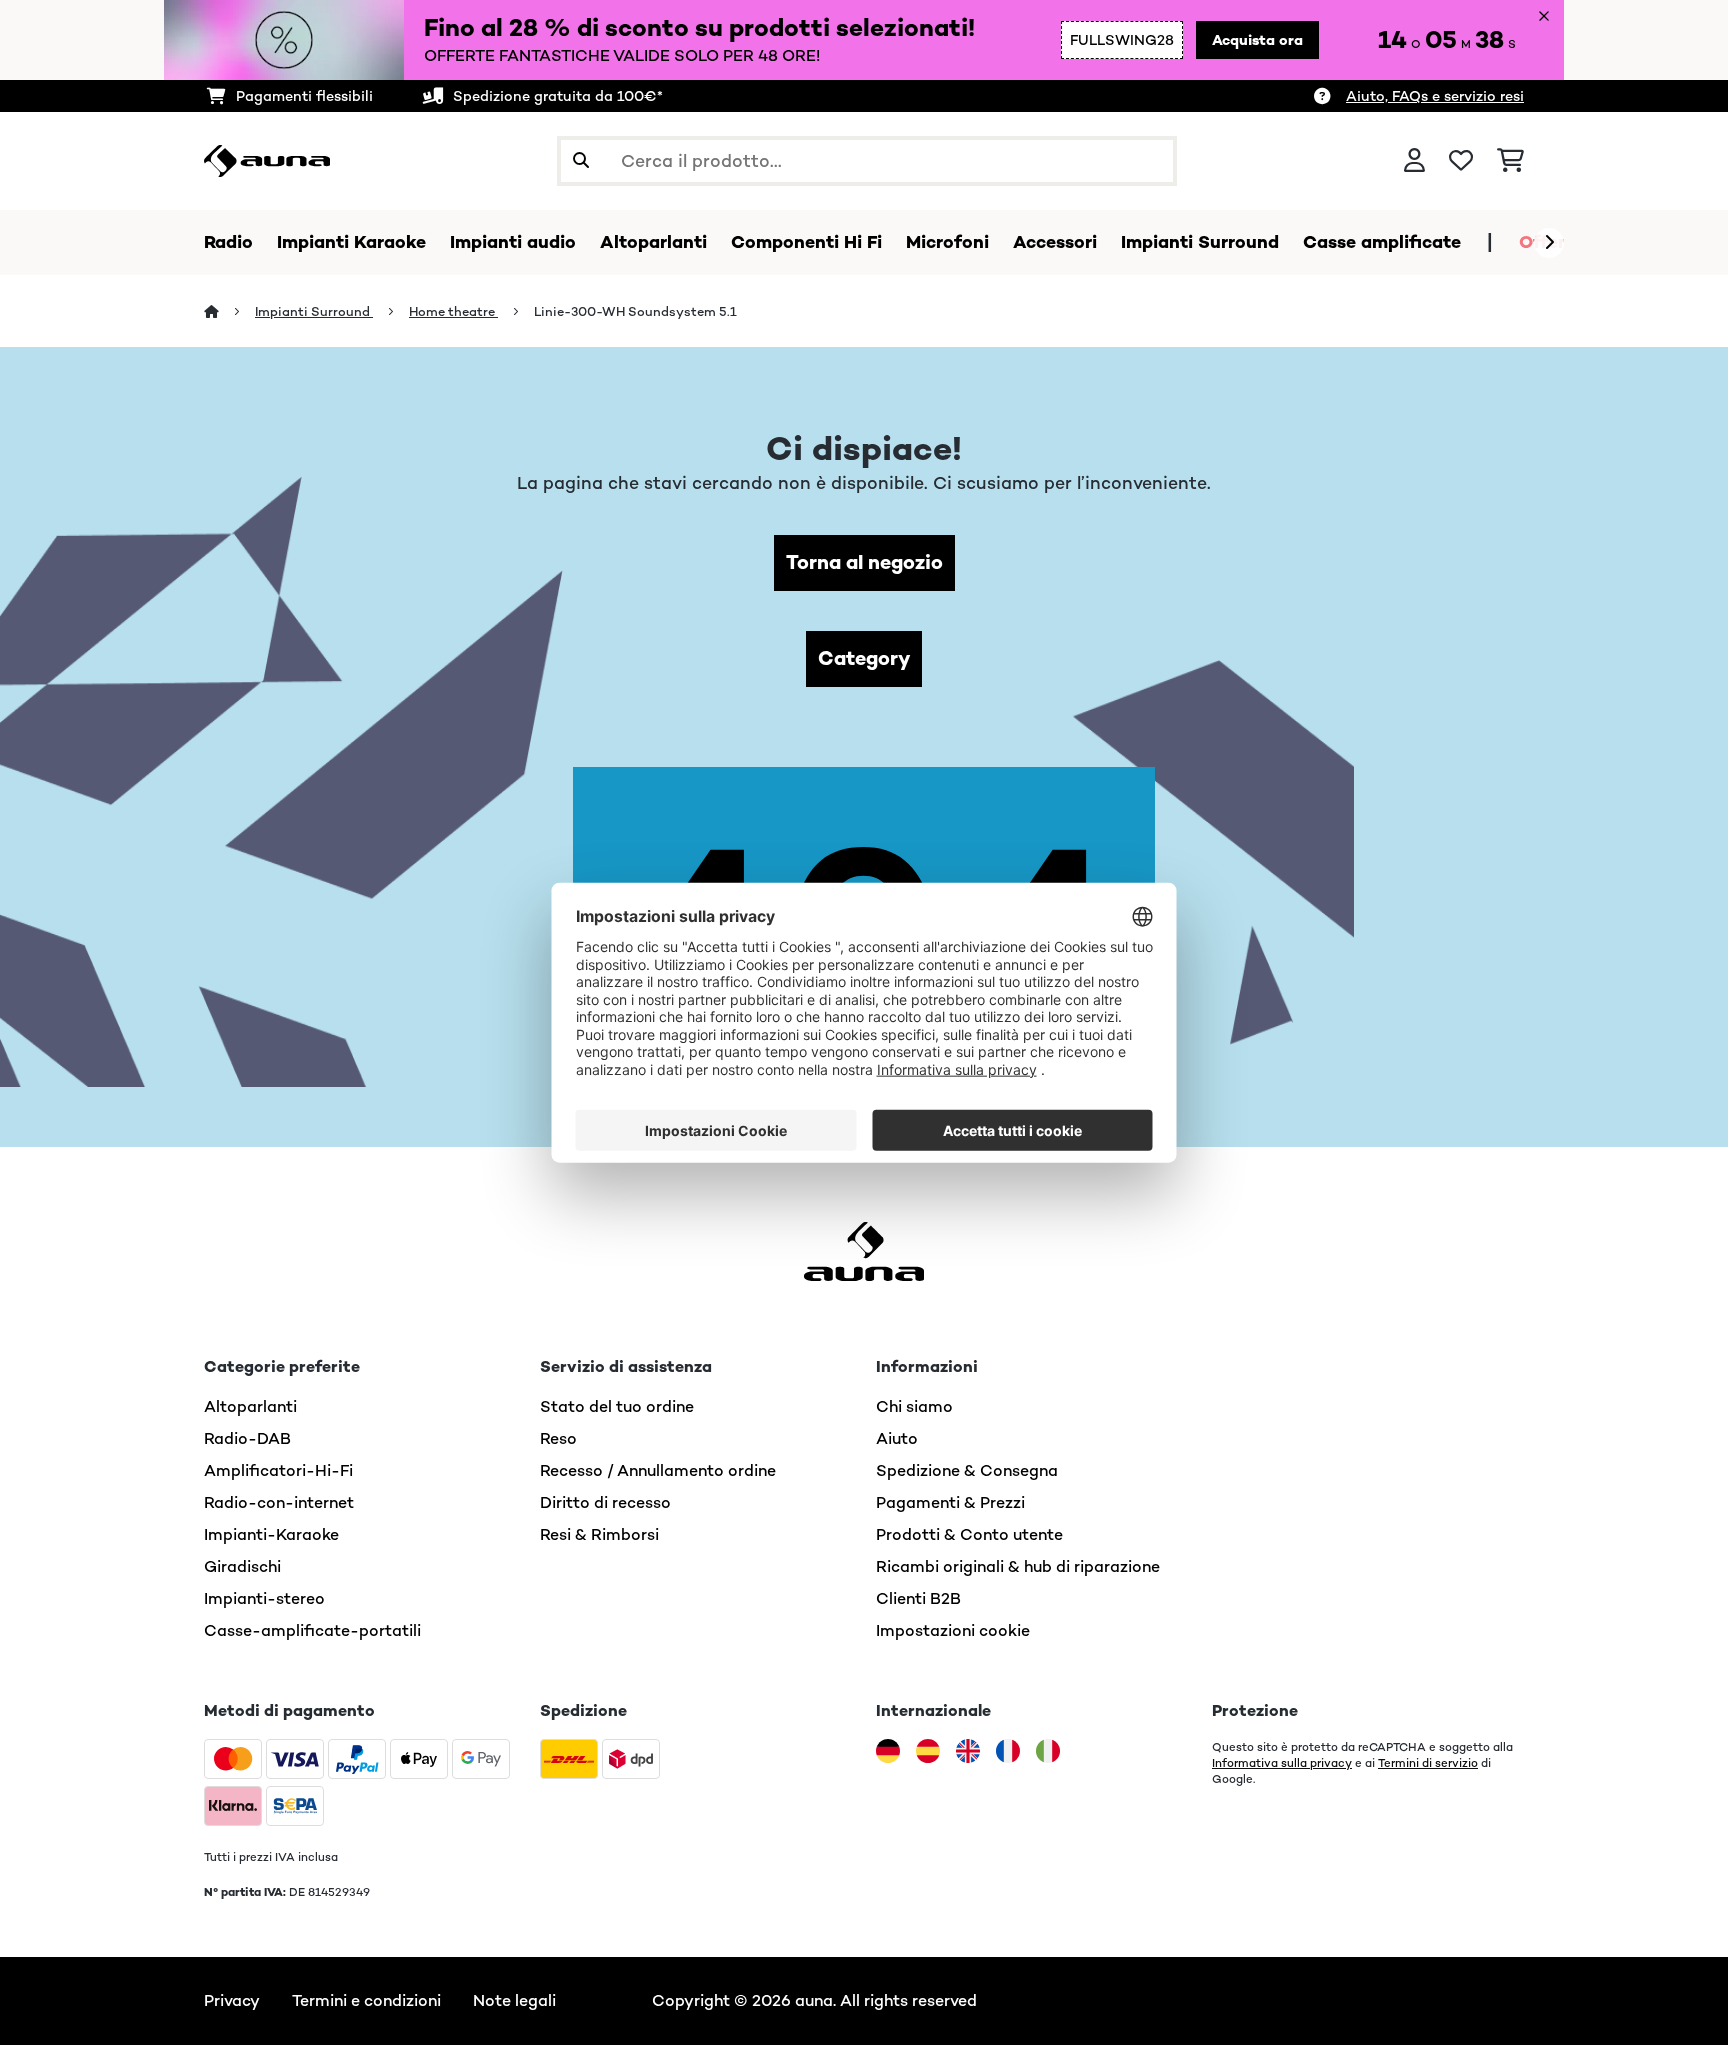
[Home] (229, 311)
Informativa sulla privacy (1282, 1763)
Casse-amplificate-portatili (312, 1630)
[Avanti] (1549, 243)
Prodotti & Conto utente (969, 1534)
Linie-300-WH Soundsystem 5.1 (635, 311)
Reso (558, 1438)
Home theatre (453, 311)
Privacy (232, 2000)
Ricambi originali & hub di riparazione (1018, 1566)
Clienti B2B (918, 1598)
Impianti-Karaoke (271, 1534)
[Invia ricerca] (581, 161)
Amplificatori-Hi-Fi (278, 1470)
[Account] (1414, 161)
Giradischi (242, 1566)
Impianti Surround (314, 311)
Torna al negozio (864, 562)
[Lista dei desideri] (1461, 161)
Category (864, 658)
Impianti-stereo (264, 1598)
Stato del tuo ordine (617, 1406)
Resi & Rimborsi (599, 1534)
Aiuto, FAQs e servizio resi (1435, 96)
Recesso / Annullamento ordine (658, 1470)
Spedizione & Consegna (967, 1470)
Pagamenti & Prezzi (950, 1502)
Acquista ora (1257, 40)
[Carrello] (1510, 161)
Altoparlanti (250, 1406)
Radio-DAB (247, 1438)
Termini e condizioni (366, 2000)
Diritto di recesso (605, 1502)
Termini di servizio (1428, 1763)
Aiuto (897, 1438)
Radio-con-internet (279, 1502)
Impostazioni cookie (953, 1630)
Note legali (514, 2000)
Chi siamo (914, 1406)
